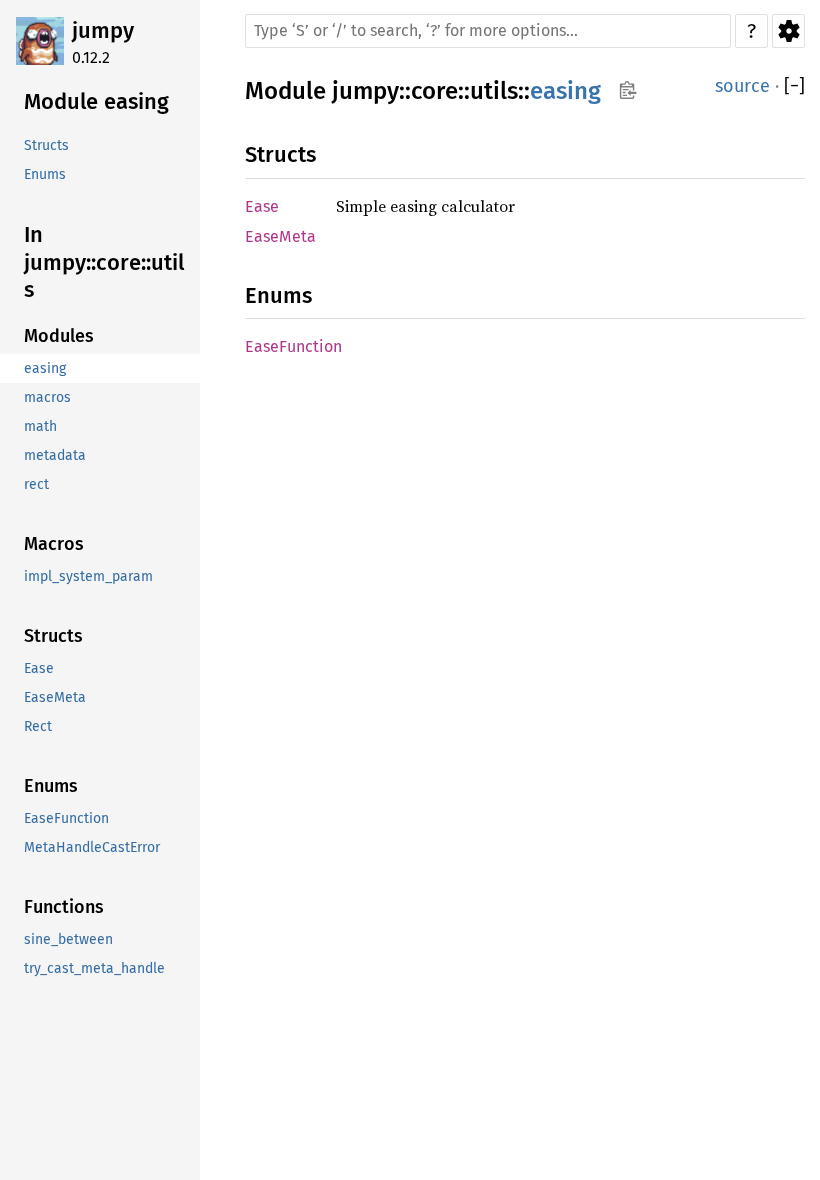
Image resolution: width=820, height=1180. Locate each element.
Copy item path (627, 90)
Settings (788, 31)
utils (494, 91)
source (742, 86)
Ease (262, 206)
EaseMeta (280, 236)
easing (565, 91)
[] (794, 86)
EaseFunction (293, 346)
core (434, 91)
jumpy (103, 30)
